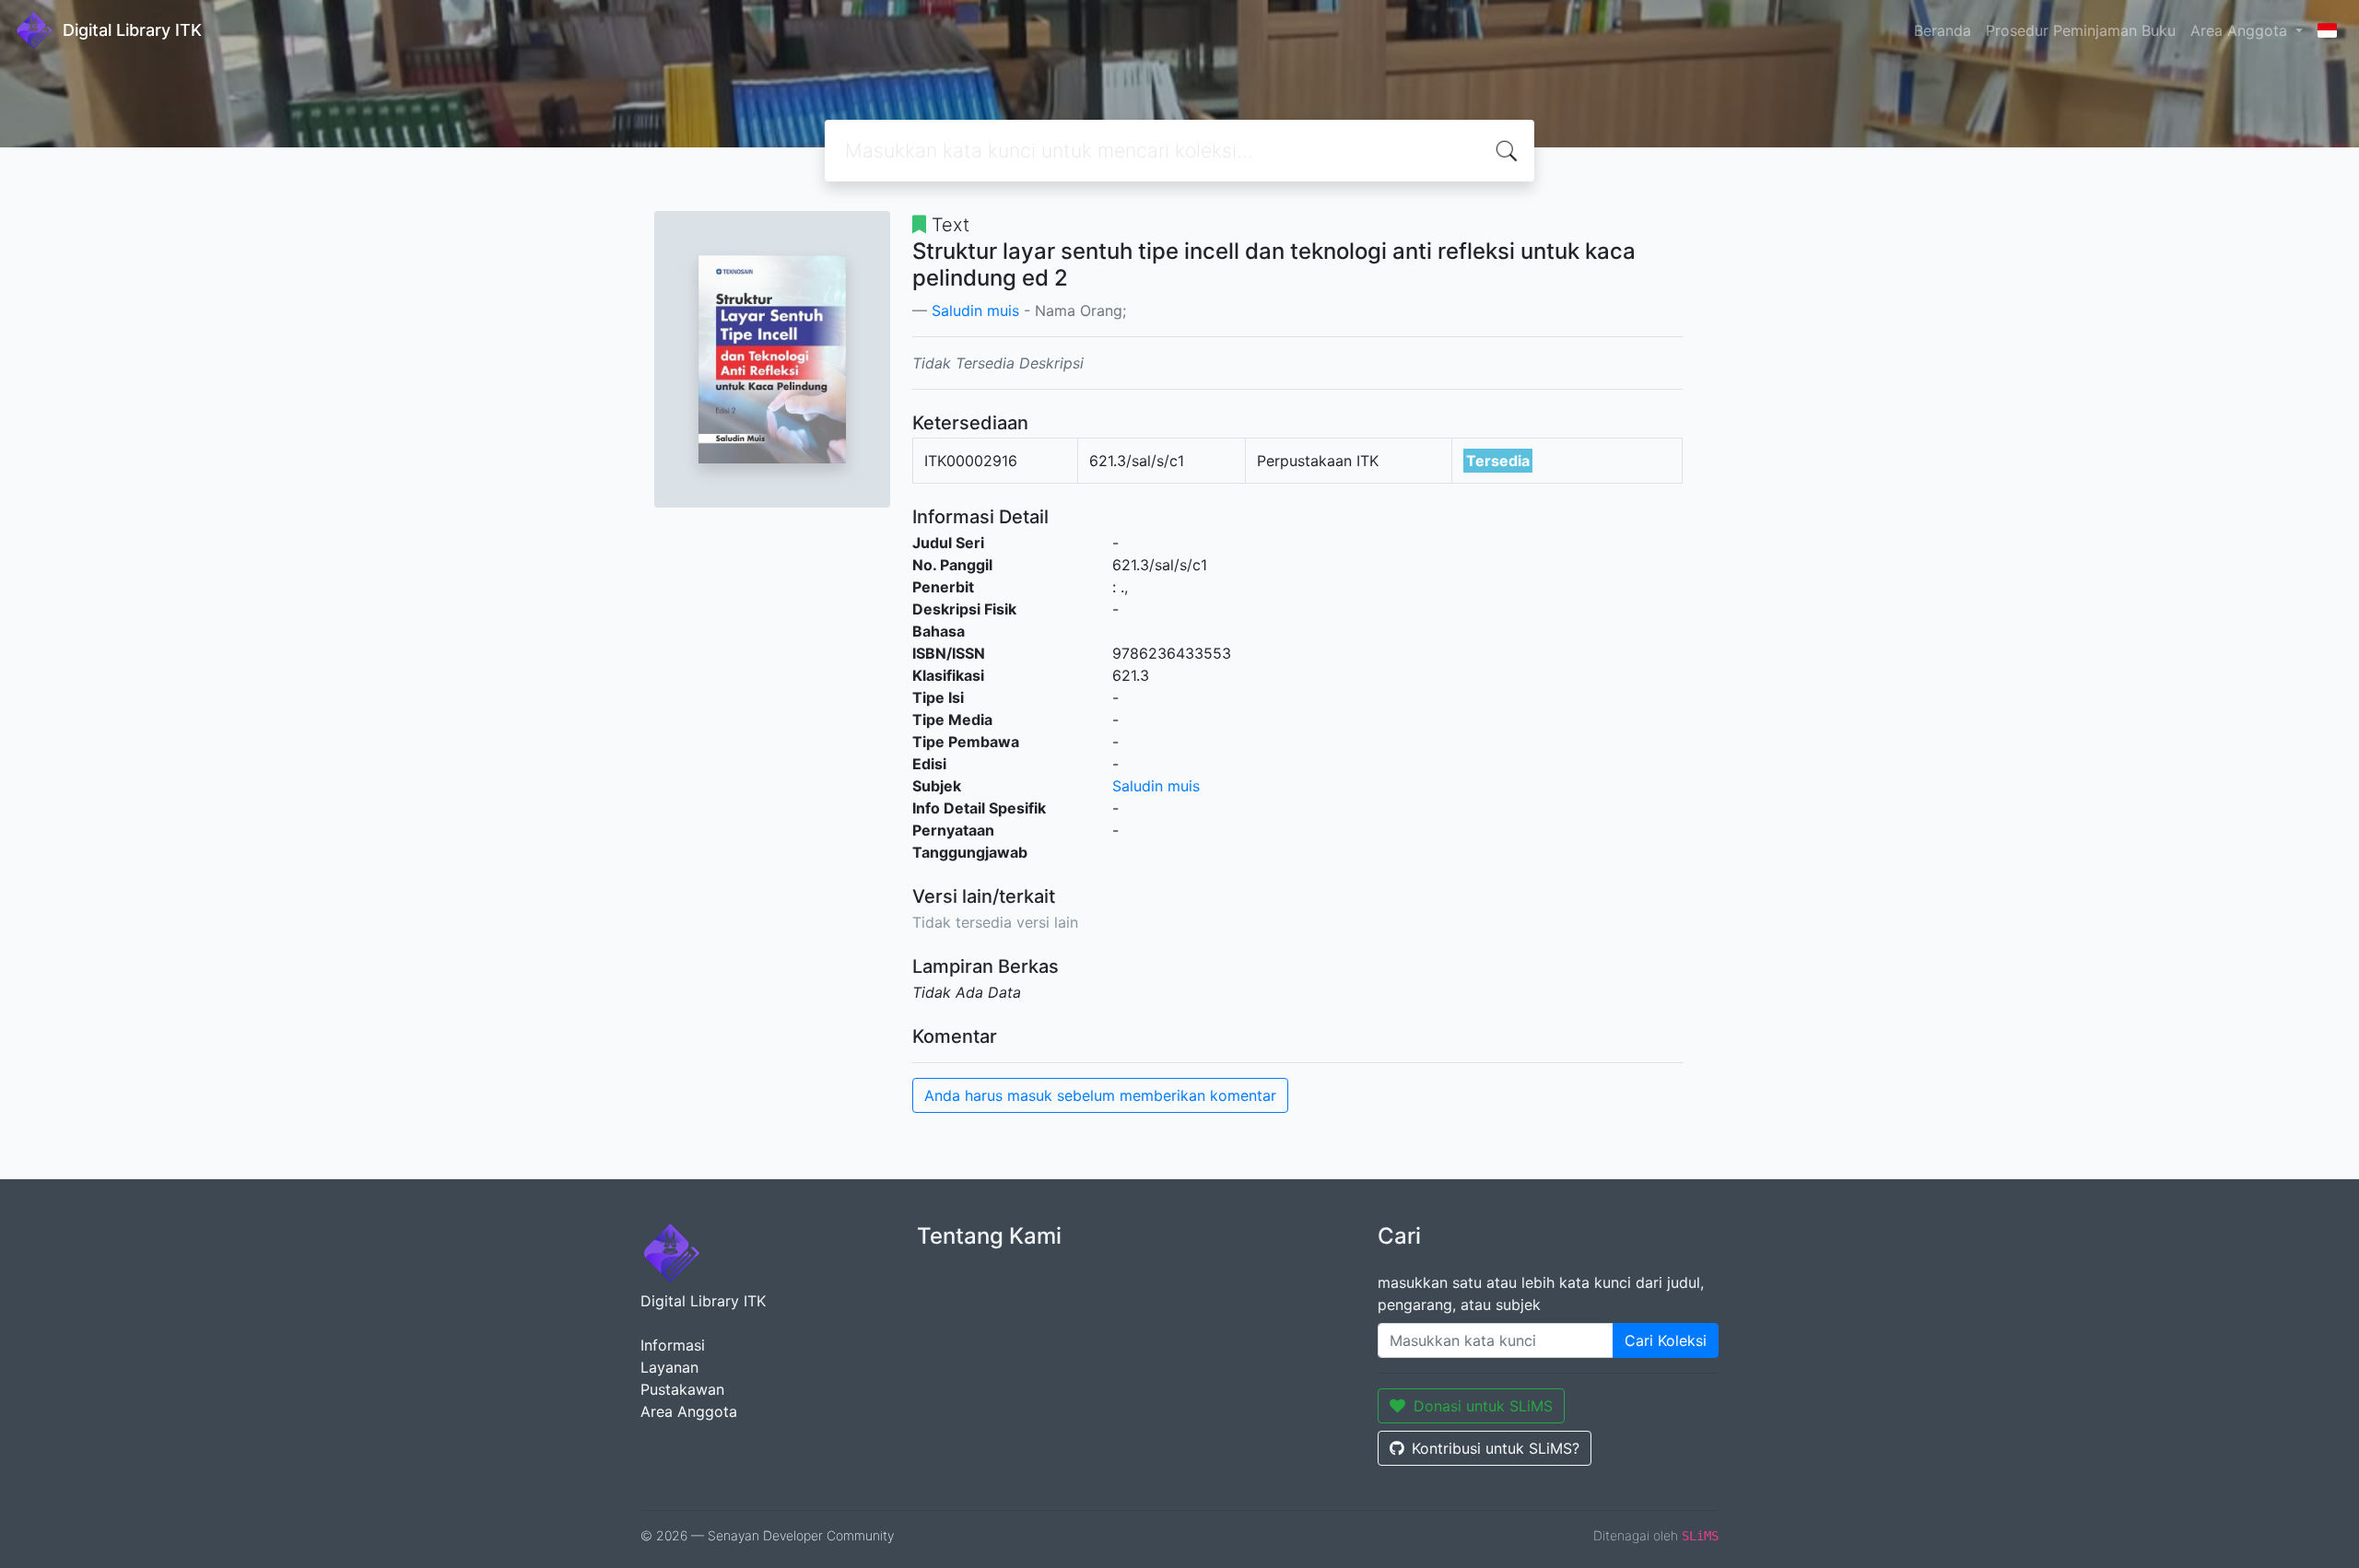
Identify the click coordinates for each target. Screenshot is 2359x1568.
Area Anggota (689, 1411)
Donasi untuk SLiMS (1483, 1406)
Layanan (669, 1367)
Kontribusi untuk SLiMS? (1496, 1448)
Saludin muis (975, 310)
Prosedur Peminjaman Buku (2081, 30)
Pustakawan (682, 1389)
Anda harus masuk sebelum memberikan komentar (1100, 1095)
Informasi (673, 1345)
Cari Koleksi (1666, 1340)
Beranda (1942, 30)
